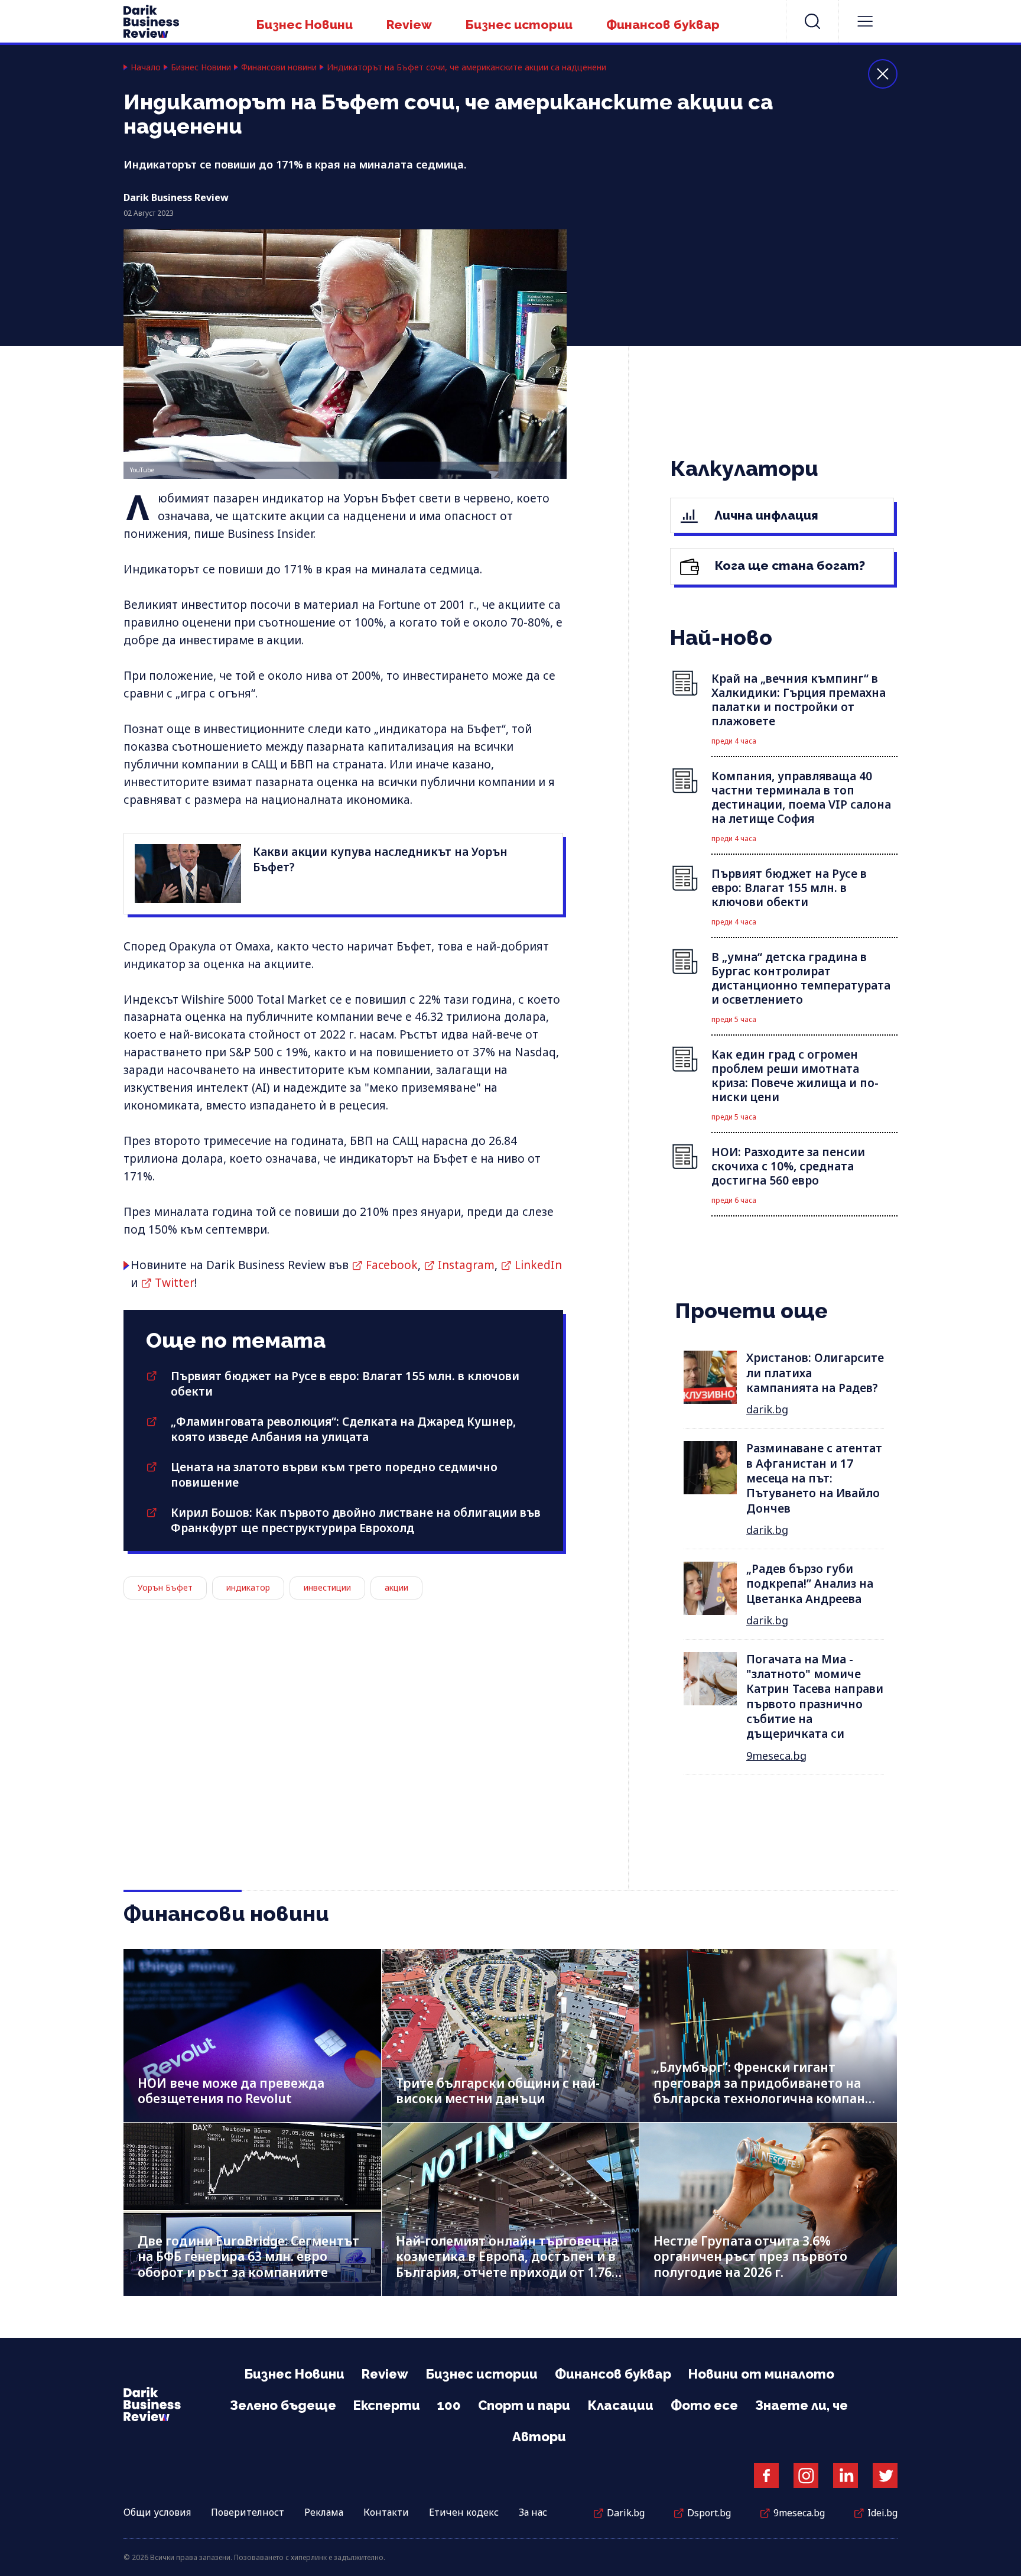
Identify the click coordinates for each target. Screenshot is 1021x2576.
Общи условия (157, 2512)
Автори (539, 2437)
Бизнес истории (519, 25)
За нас (533, 2512)
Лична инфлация (765, 515)
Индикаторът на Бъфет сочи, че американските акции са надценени (466, 67)
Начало (146, 67)
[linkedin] (846, 2476)
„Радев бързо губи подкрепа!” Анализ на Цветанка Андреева (810, 1584)
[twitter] (885, 2476)
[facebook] (766, 2476)
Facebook (392, 1265)
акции (396, 1587)
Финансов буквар (663, 25)
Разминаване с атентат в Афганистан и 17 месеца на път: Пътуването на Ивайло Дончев (814, 1478)
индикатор (248, 1587)
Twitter (175, 1283)
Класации (620, 2405)
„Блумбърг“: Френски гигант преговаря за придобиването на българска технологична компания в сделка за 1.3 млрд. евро (767, 2091)
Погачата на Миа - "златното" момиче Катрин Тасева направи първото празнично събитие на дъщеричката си (815, 1697)
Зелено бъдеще (283, 2405)
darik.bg (767, 1409)
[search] (812, 21)
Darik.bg (626, 2513)
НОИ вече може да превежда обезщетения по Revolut (231, 2091)
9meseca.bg (776, 1756)
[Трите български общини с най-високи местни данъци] (510, 2035)
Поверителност (248, 2512)
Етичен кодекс (464, 2512)
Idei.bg (882, 2513)
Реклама (324, 2512)
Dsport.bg (709, 2513)
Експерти (387, 2405)
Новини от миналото (761, 2374)
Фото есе (704, 2405)
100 (449, 2405)
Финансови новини (279, 67)
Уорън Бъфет (165, 1587)
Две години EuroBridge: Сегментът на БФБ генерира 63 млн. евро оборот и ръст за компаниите (248, 2257)
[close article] (883, 74)
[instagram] (806, 2476)
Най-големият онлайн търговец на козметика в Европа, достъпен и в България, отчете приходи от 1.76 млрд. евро (507, 2264)
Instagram (466, 1265)
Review (409, 25)
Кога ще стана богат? (788, 565)
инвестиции (327, 1587)
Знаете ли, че (801, 2405)
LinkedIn (538, 1265)
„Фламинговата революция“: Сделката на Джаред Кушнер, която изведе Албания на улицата (343, 1429)
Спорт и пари (524, 2405)
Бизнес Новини (305, 25)
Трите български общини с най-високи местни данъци (498, 2091)
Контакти (386, 2512)
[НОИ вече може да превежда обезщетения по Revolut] (252, 2035)
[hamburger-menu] (865, 21)
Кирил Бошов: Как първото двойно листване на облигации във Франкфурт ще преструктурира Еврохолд (356, 1520)
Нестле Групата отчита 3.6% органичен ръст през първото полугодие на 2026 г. (750, 2257)
